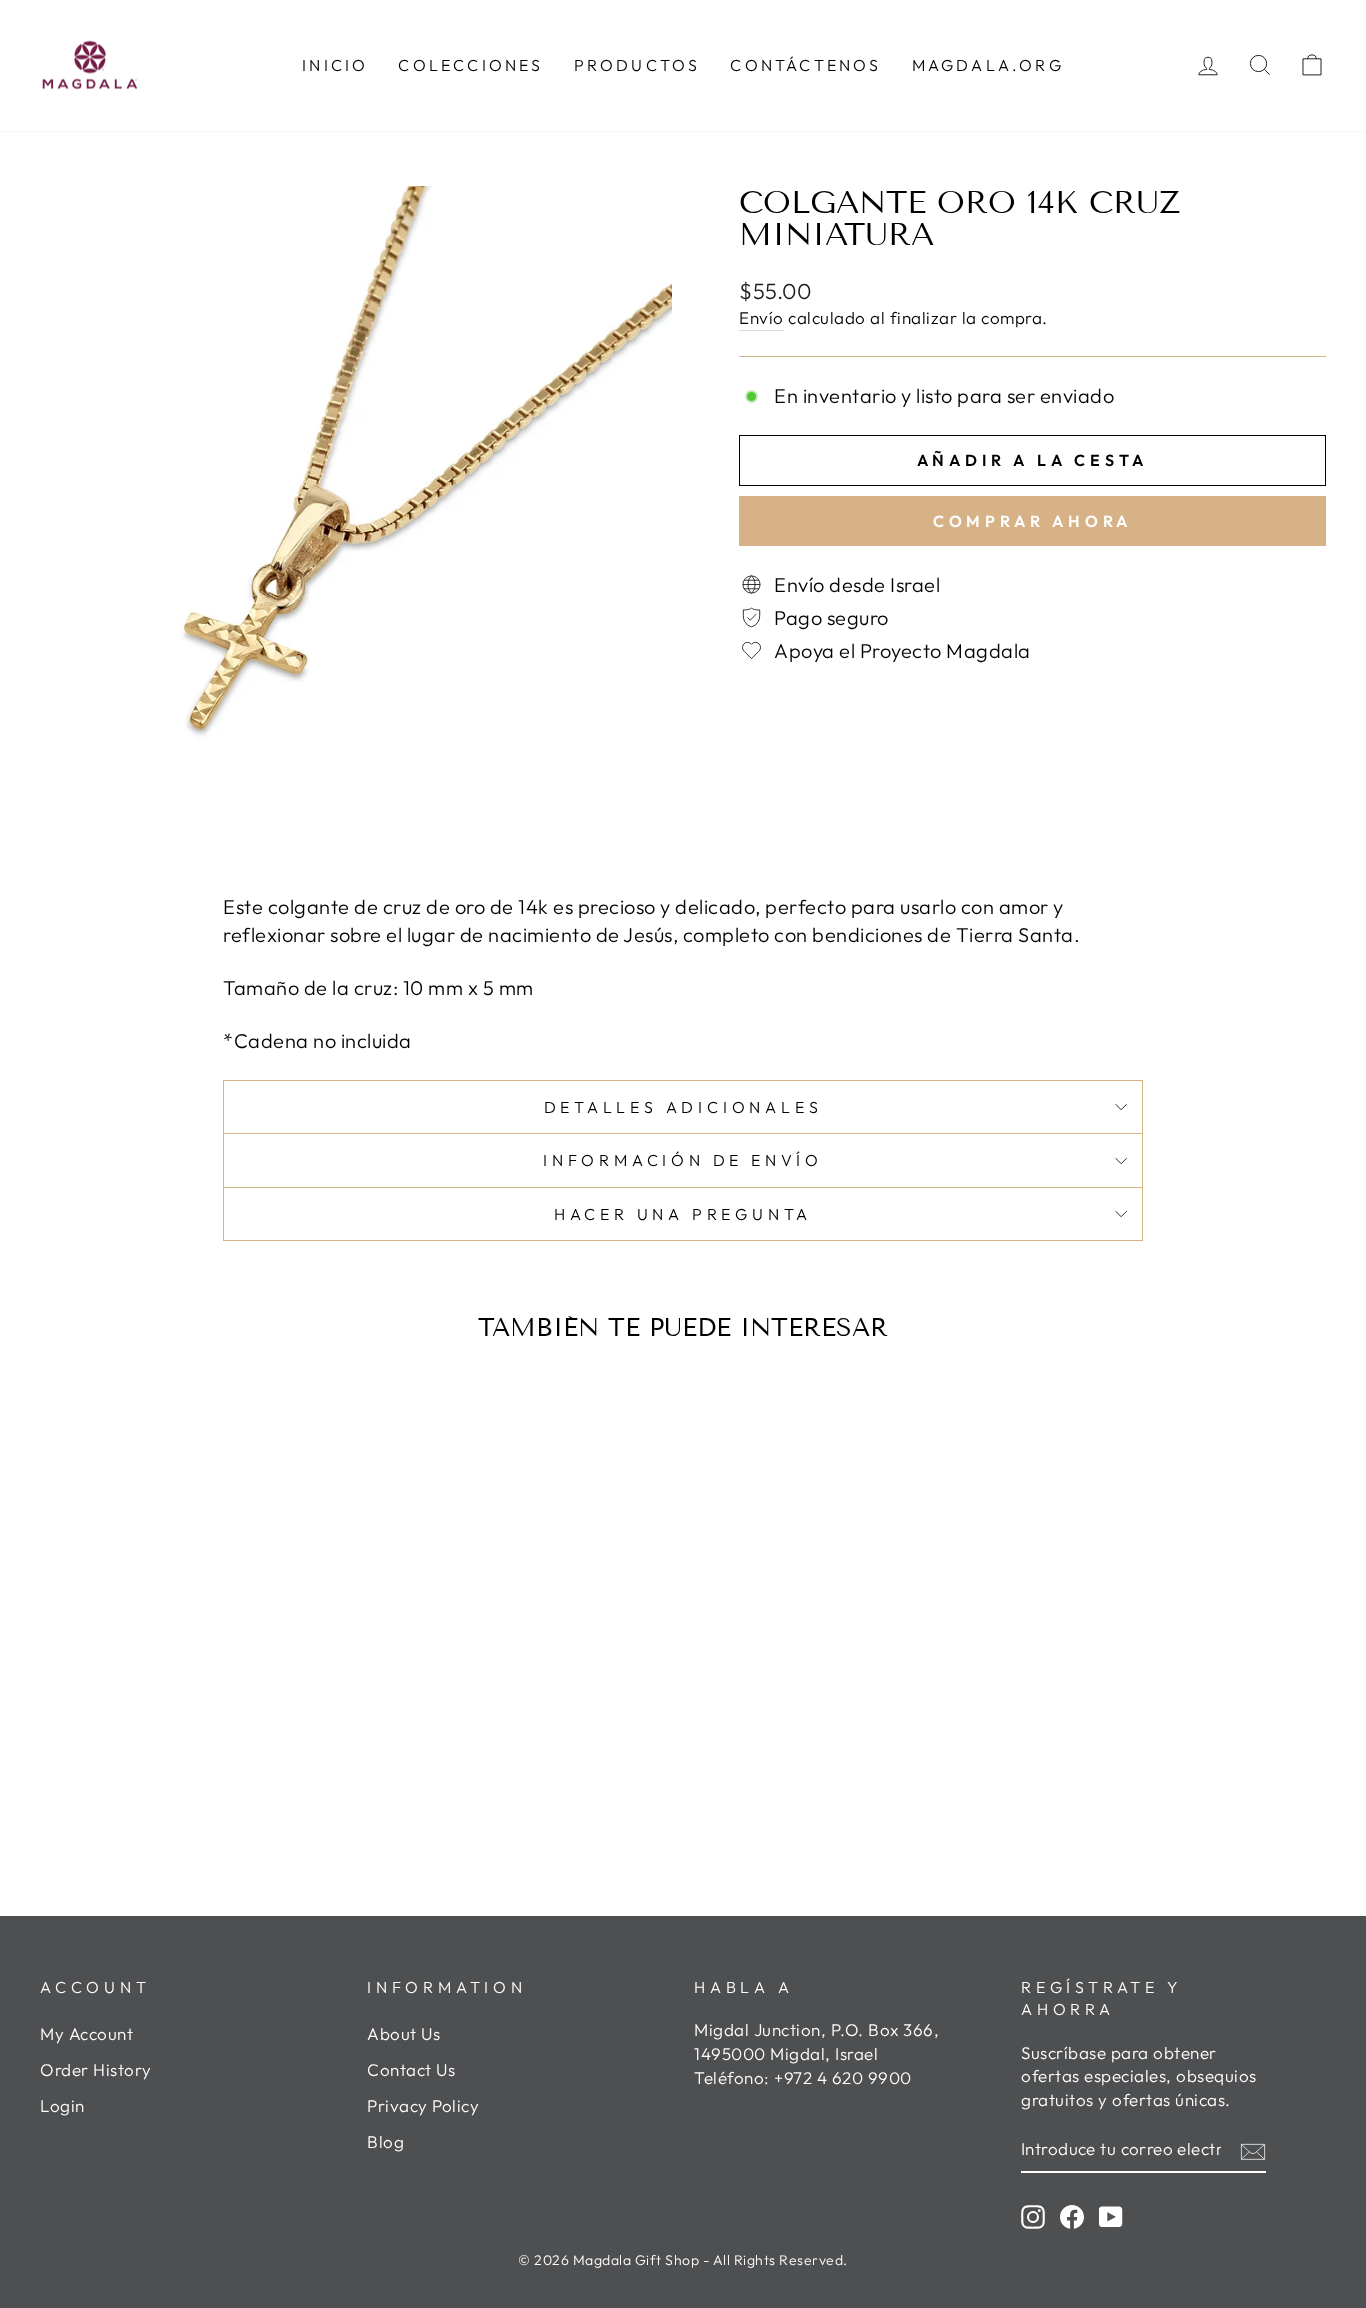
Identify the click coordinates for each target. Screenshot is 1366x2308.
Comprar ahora (1032, 521)
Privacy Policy (423, 2105)
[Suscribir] (1253, 2150)
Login (62, 2105)
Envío (761, 317)
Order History (96, 2069)
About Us (403, 2033)
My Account (86, 2033)
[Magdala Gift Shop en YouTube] (1111, 2216)
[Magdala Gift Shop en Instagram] (1033, 2216)
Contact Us (411, 2069)
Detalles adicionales (683, 1107)
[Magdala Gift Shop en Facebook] (1072, 2216)
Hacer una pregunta (683, 1214)
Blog (385, 2141)
